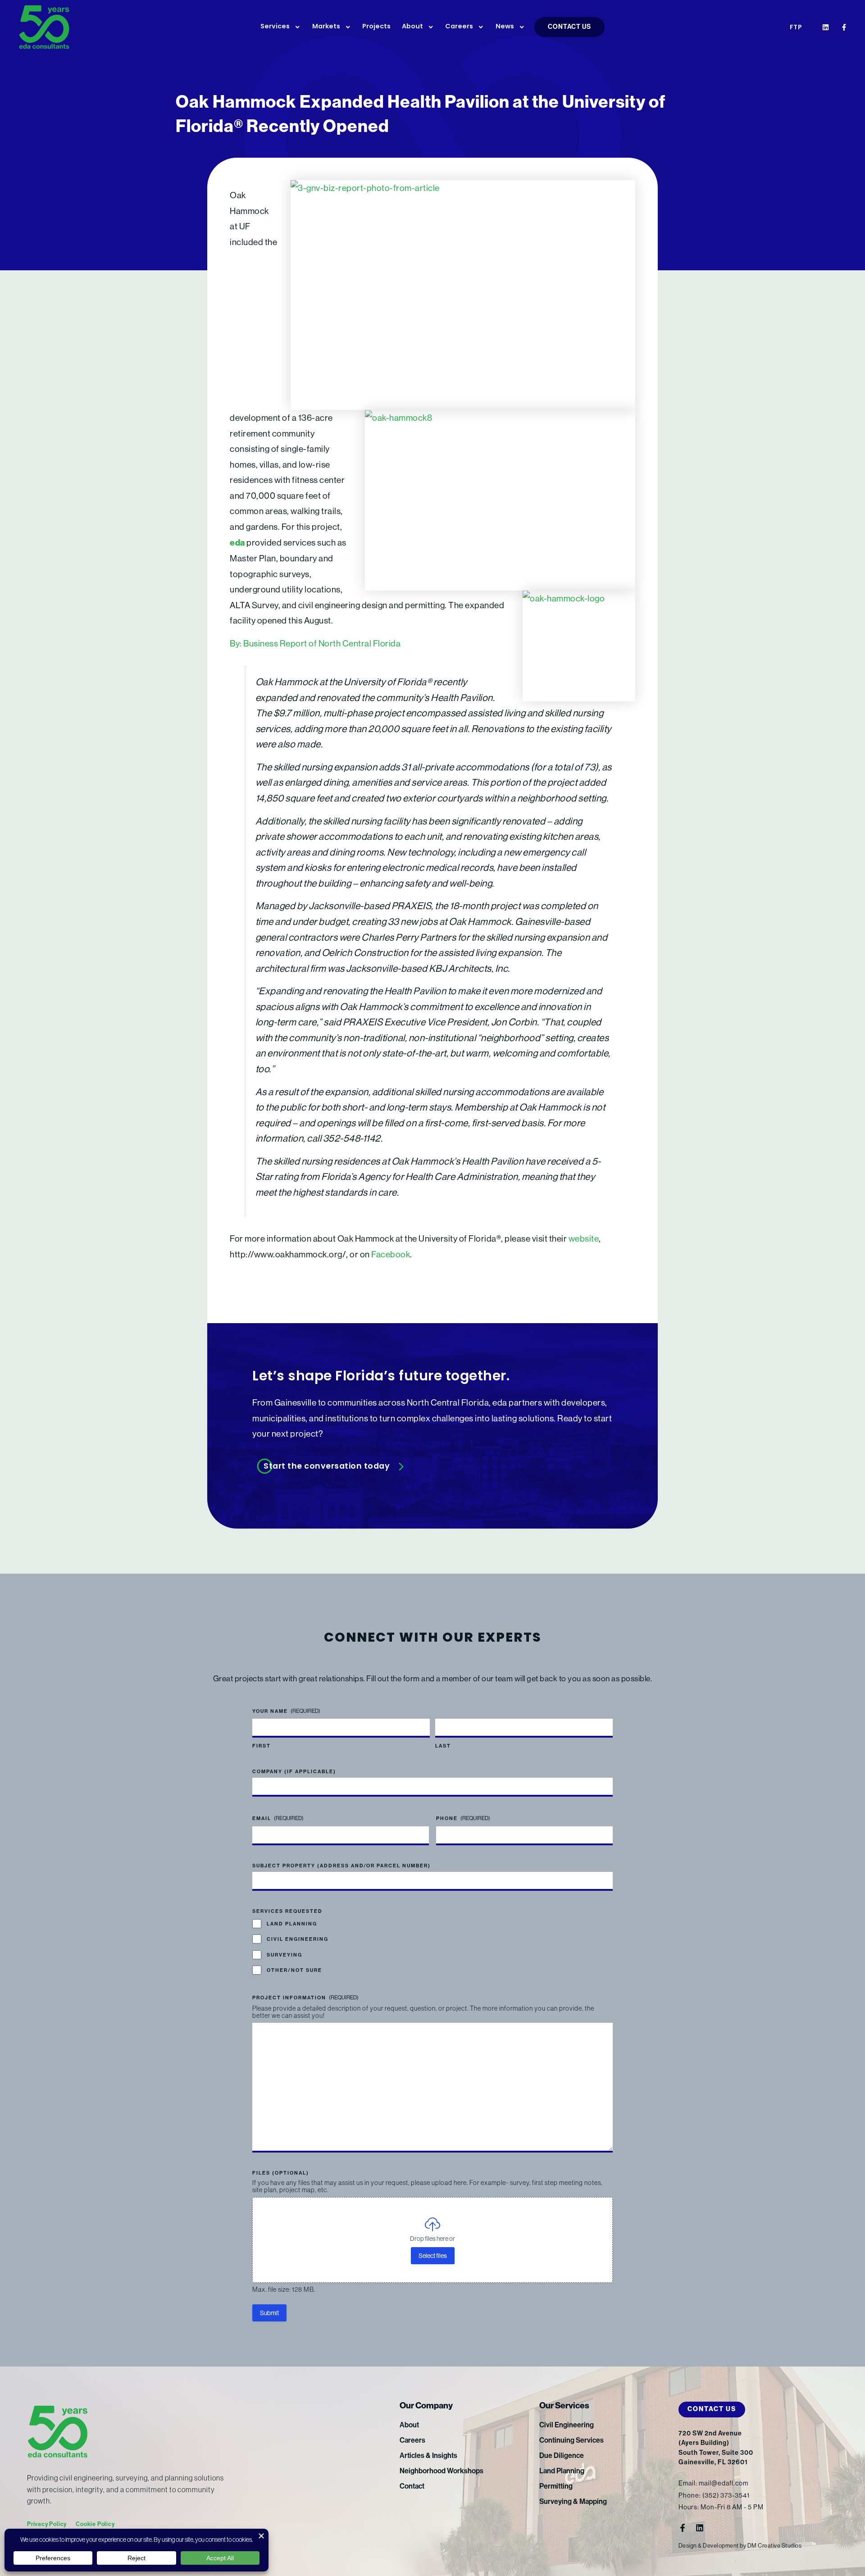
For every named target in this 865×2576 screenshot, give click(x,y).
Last (443, 1746)
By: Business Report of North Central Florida (315, 643)
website (584, 1238)
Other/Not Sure (294, 1970)
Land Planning (292, 1924)
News (505, 27)
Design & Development (709, 2546)
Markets (326, 27)
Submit (269, 2313)
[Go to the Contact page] (432, 1467)
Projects (376, 27)
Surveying (285, 1955)
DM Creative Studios (775, 2546)
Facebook (391, 1254)
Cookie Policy (95, 2524)
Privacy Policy (47, 2524)
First (262, 1746)
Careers (459, 27)
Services (275, 27)
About (412, 27)
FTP (796, 28)
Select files (433, 2256)
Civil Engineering (298, 1939)
